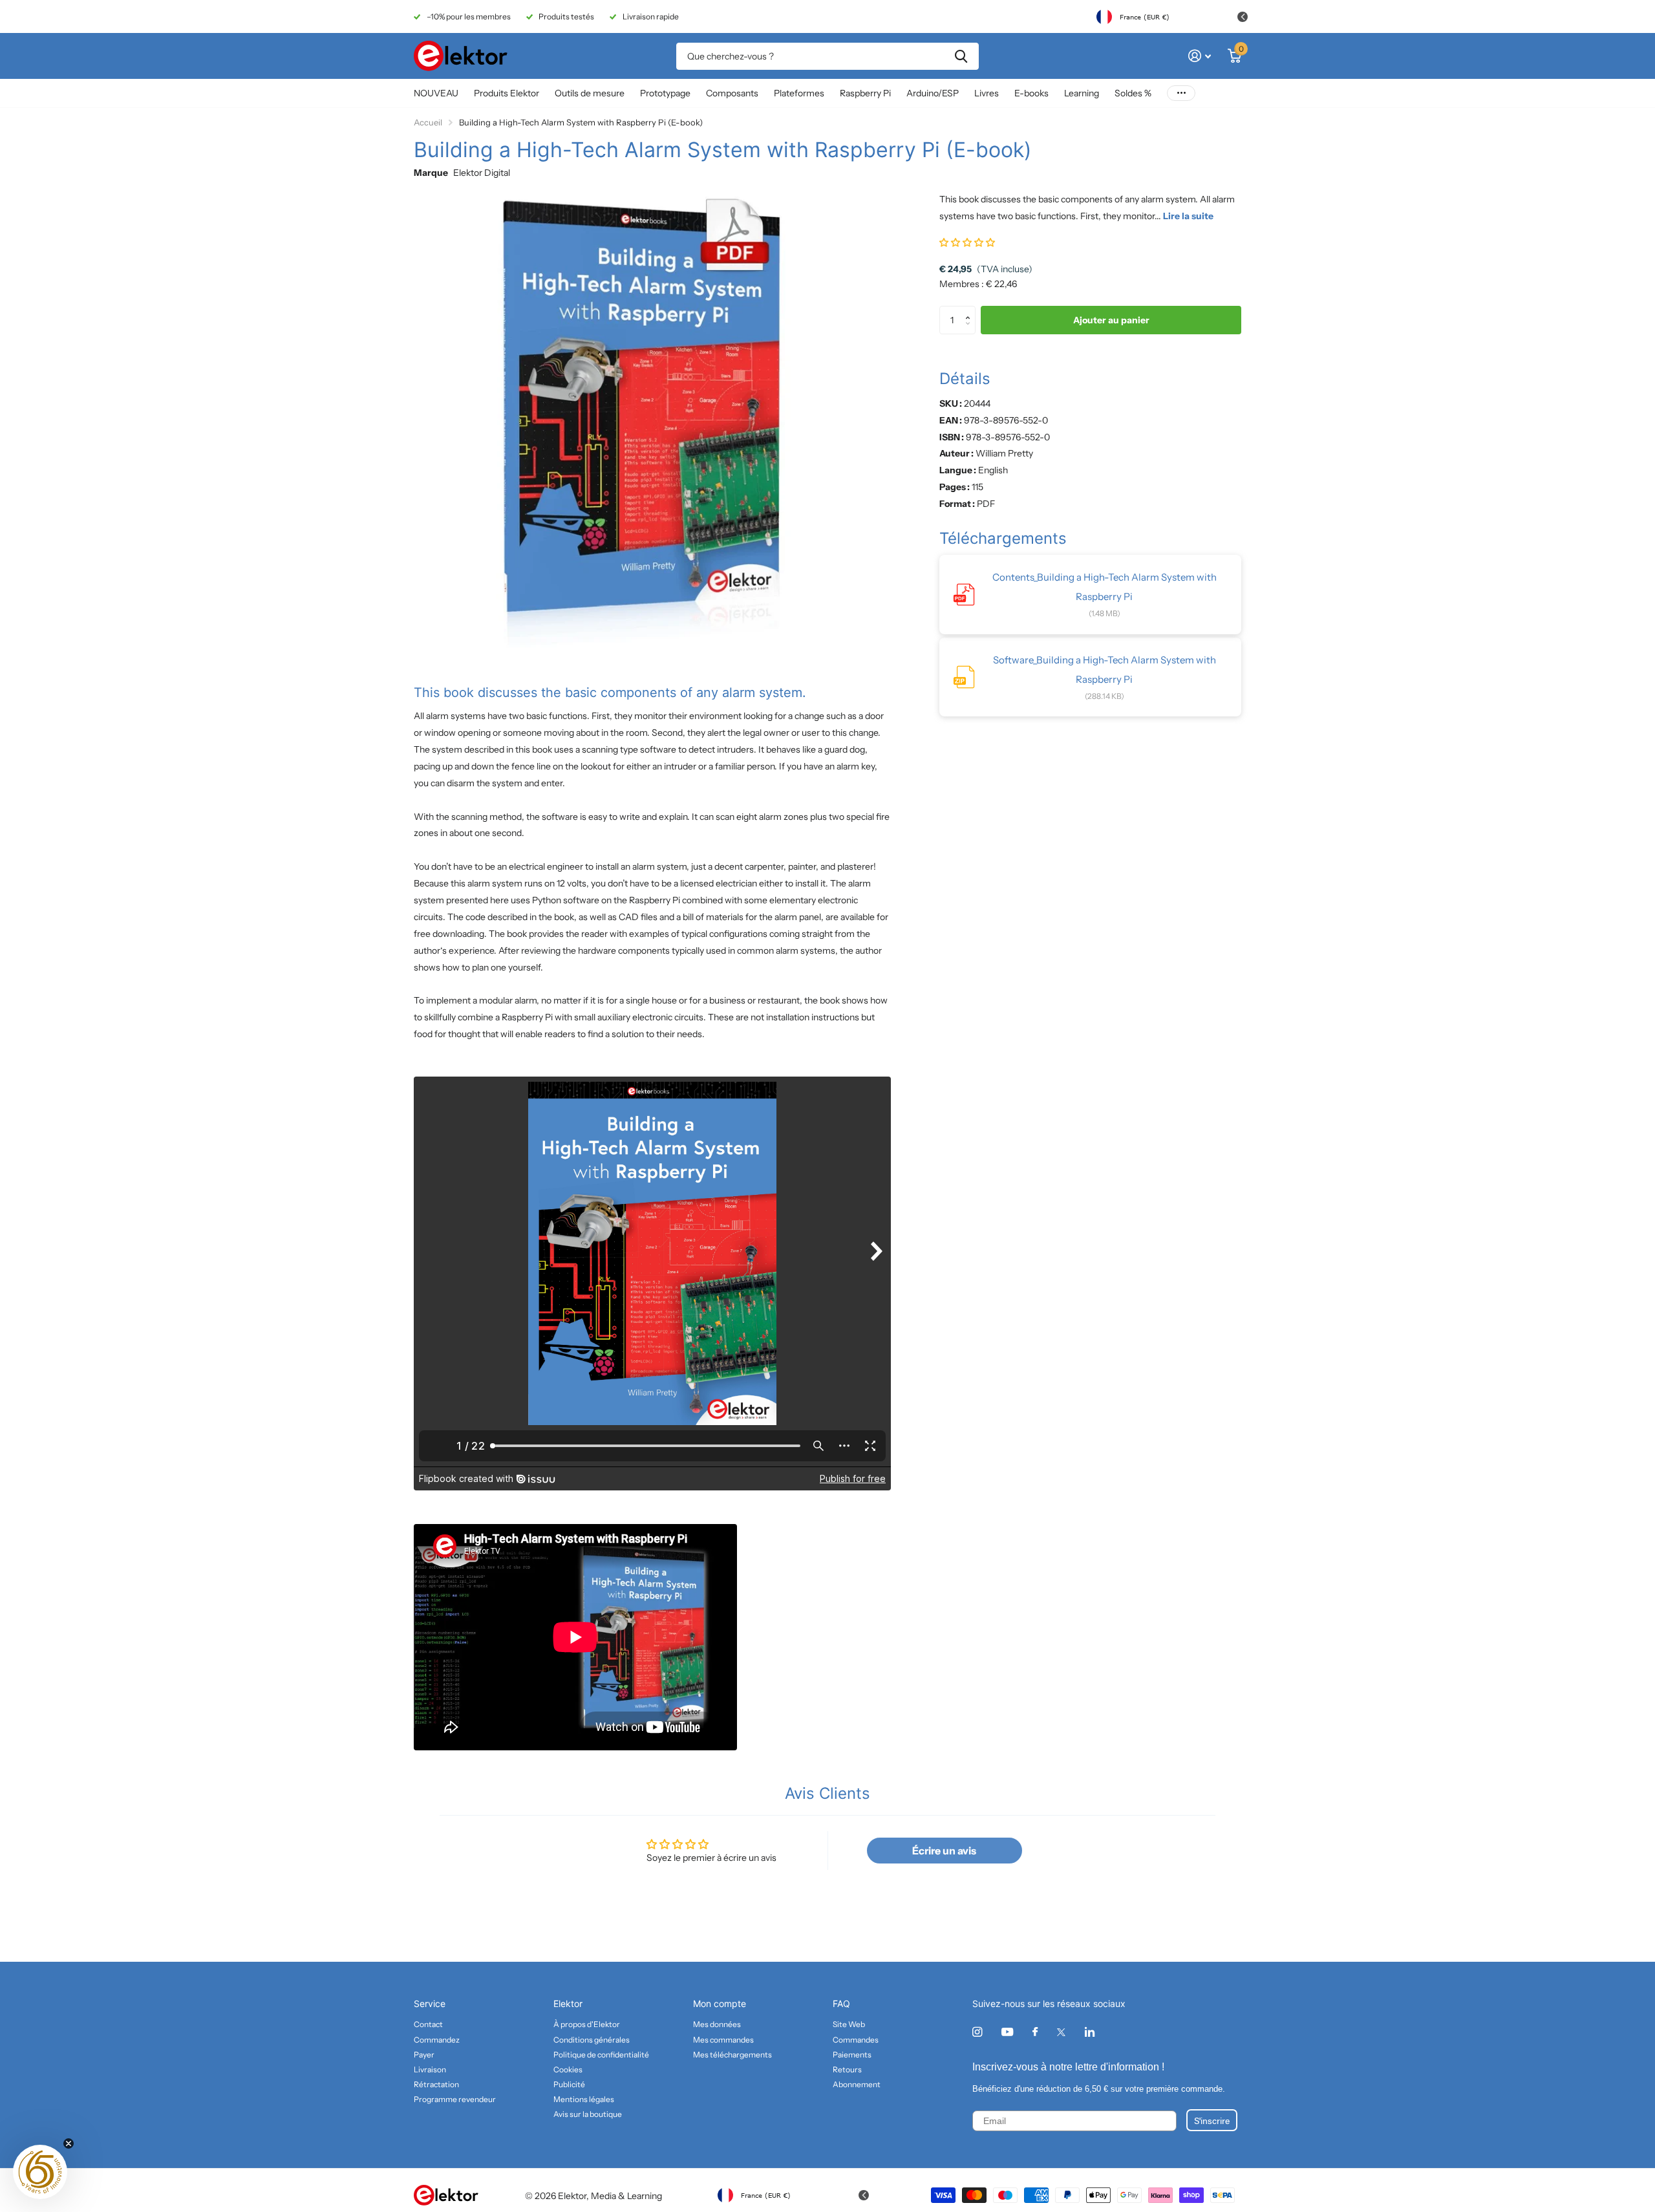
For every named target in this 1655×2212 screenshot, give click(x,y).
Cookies (568, 2069)
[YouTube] (1007, 2033)
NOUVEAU (436, 93)
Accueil (428, 122)
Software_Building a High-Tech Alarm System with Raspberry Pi (1105, 670)
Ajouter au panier (1111, 320)
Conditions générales (592, 2040)
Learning (1082, 93)
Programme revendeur (455, 2099)
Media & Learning (626, 2196)
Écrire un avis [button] (944, 1851)
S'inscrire (1212, 2120)
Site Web (849, 2024)
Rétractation (436, 2084)
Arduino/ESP (933, 93)
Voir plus (1181, 93)
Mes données (717, 2024)
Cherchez (961, 56)
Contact (428, 2024)
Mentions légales (584, 2099)
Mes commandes (723, 2040)
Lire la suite (1188, 216)
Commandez (437, 2040)
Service (430, 2003)
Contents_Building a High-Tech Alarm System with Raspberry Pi (1105, 587)
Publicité (569, 2084)
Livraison (430, 2069)
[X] (1061, 2032)
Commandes (856, 2040)
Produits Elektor (507, 93)
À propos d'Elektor (587, 2024)
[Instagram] (977, 2032)
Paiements (852, 2055)
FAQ (841, 2003)
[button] (967, 242)
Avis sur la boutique (588, 2114)
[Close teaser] (69, 2143)
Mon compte (720, 2003)
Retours (847, 2069)
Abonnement (857, 2084)
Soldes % (1133, 93)
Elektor (568, 2003)
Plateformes (799, 93)
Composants (732, 93)
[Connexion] (1200, 56)
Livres (987, 93)
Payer (424, 2055)
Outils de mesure (590, 93)
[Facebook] (1035, 2032)
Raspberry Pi (865, 93)
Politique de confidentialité (601, 2055)
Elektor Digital (482, 173)
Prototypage (665, 93)
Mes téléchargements (732, 2055)
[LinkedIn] (1090, 2032)
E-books (1031, 93)
